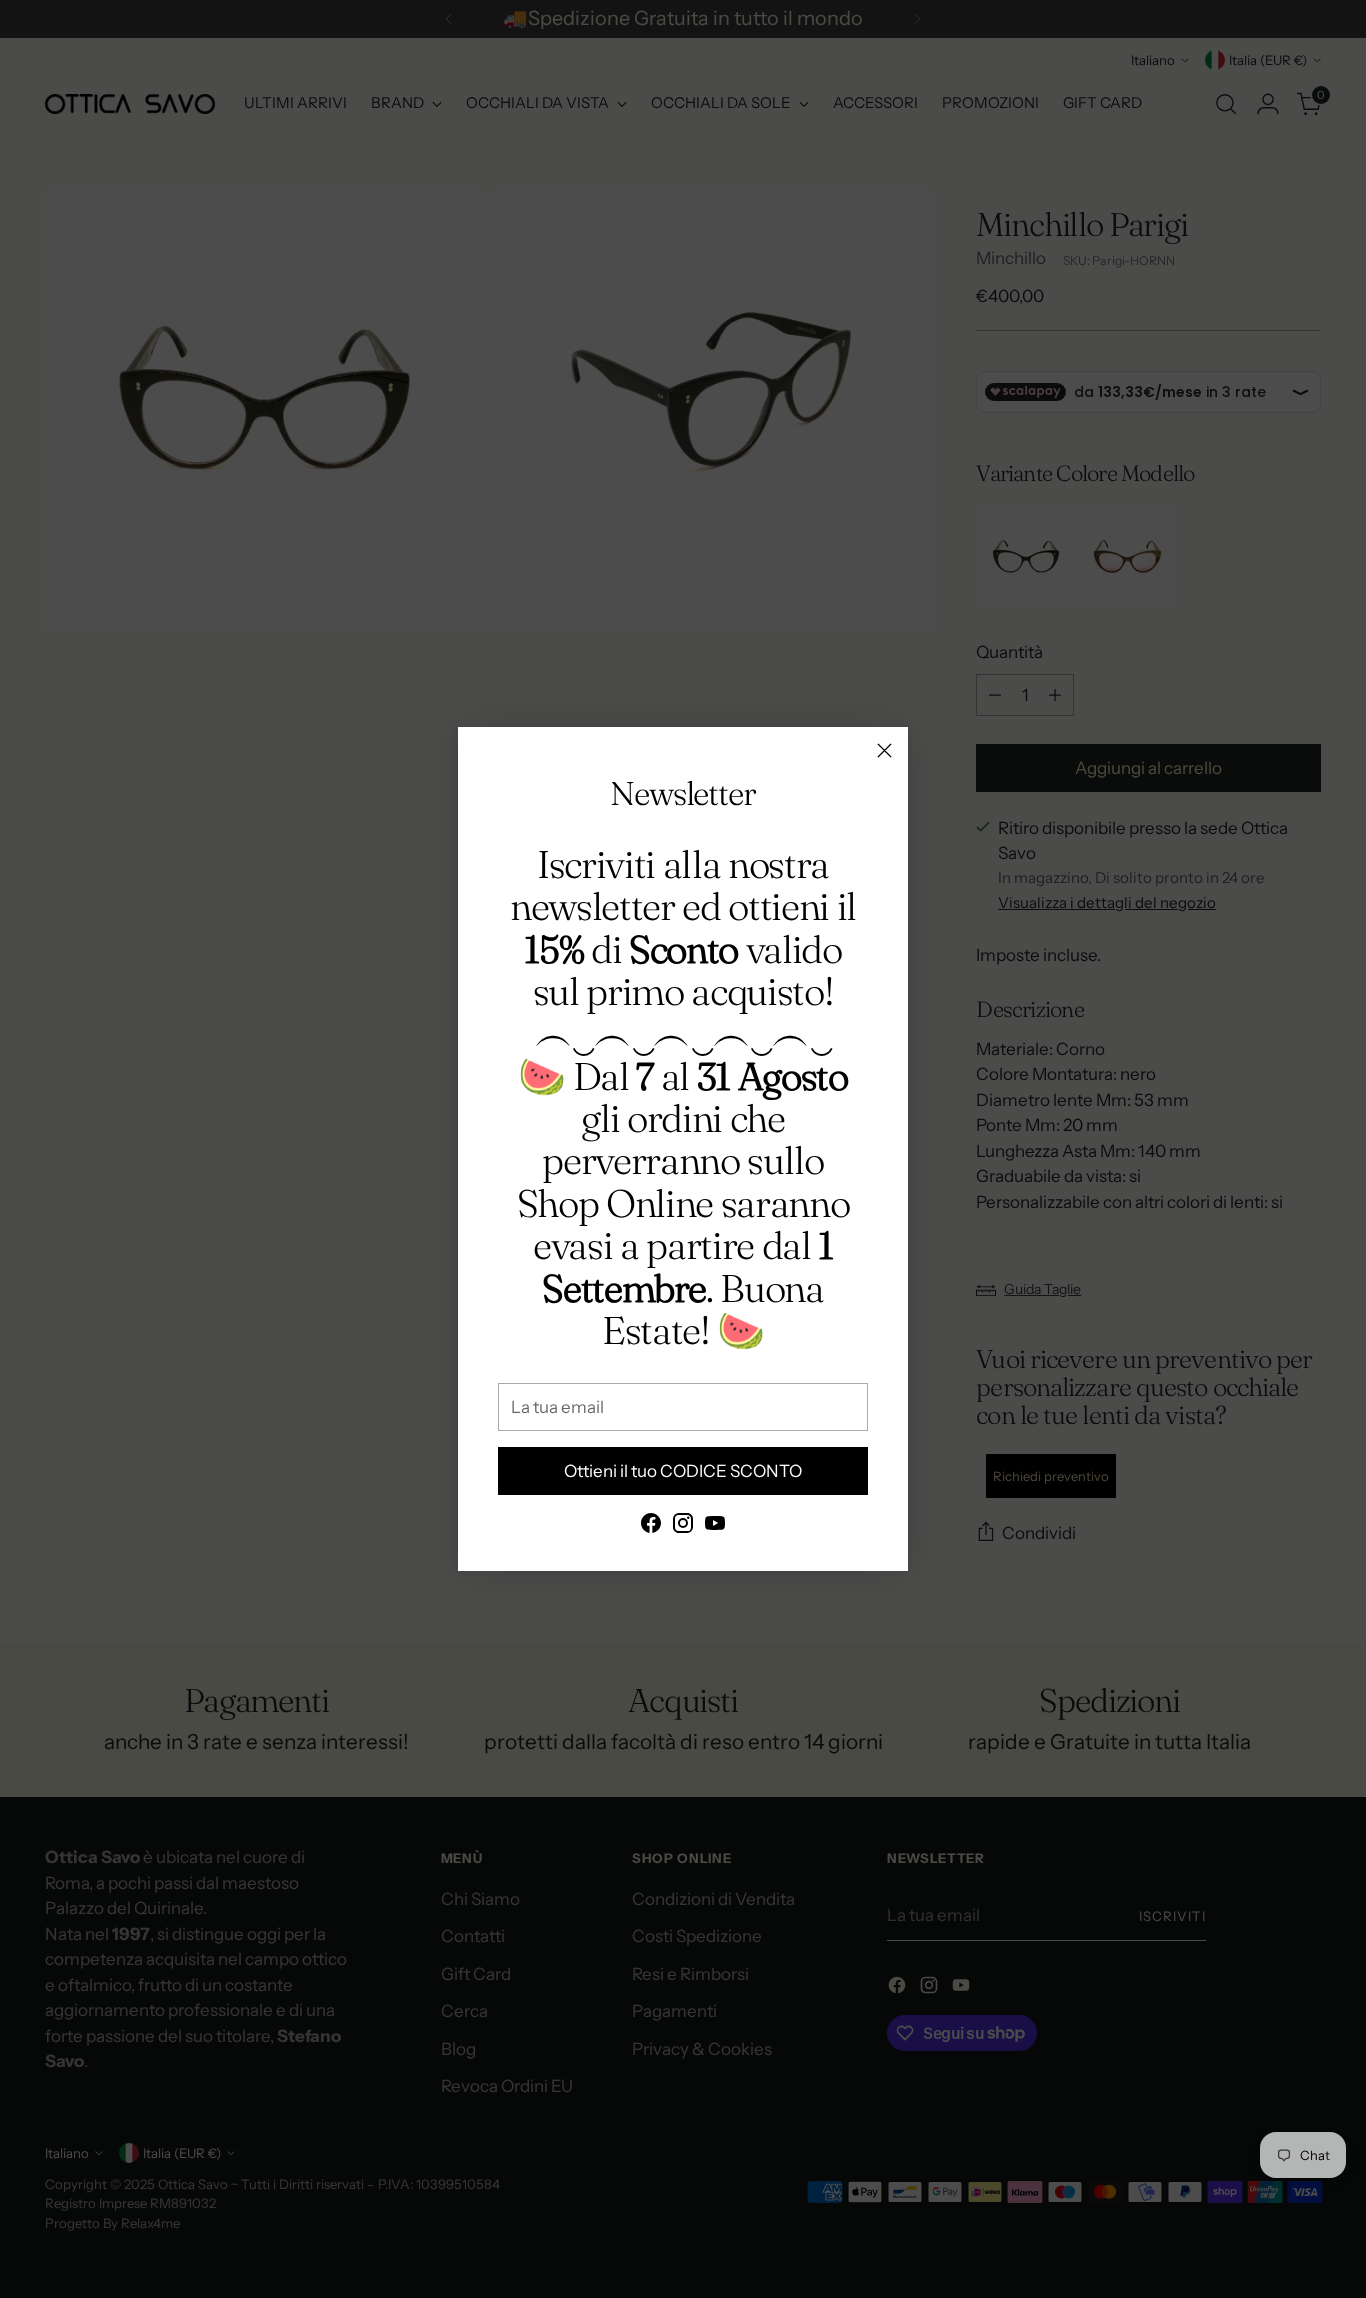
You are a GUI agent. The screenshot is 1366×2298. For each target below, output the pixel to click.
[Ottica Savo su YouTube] (715, 1527)
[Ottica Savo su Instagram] (683, 1527)
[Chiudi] (884, 750)
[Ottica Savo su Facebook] (651, 1527)
